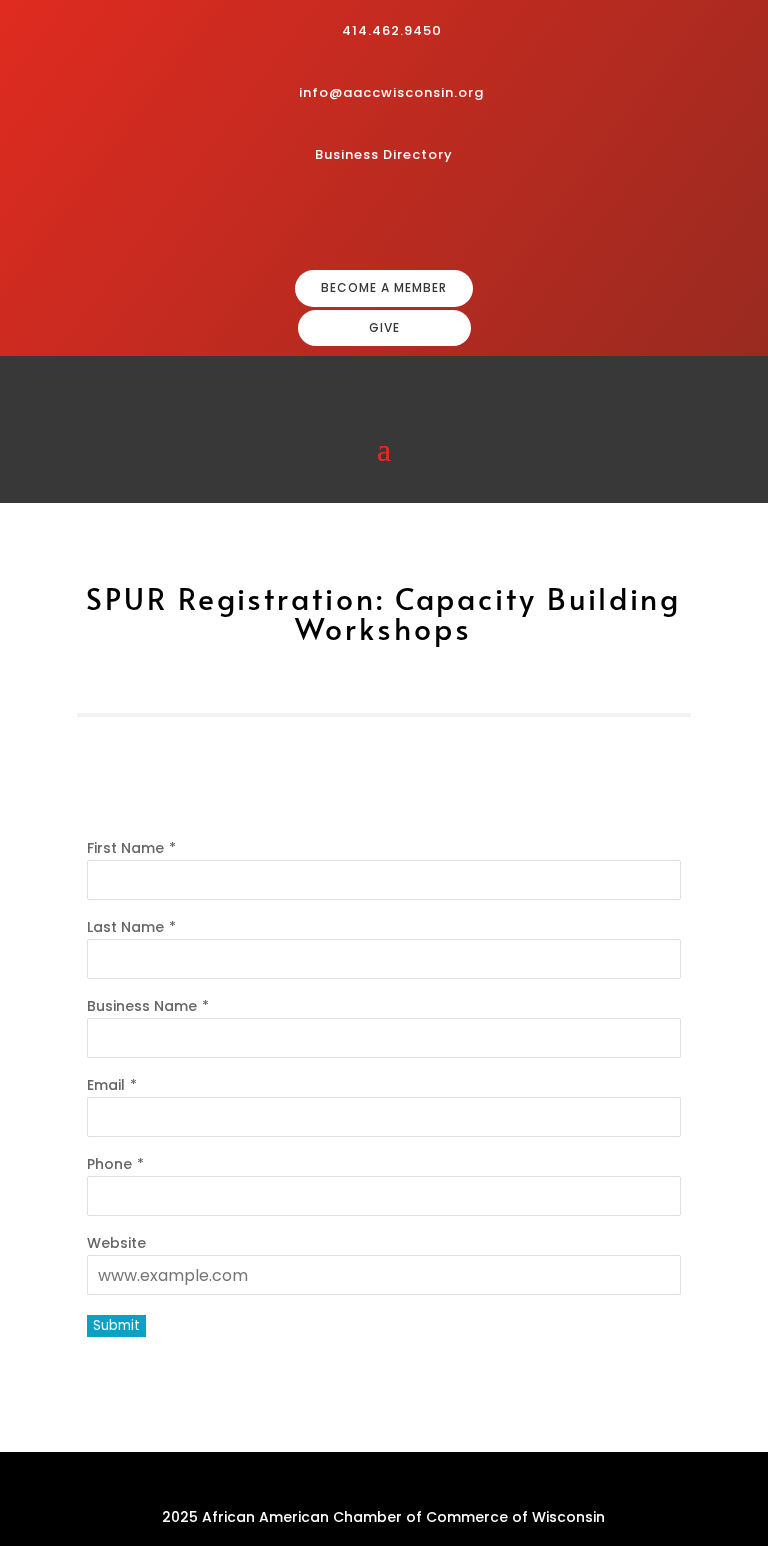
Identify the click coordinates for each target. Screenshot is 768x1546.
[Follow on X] (452, 220)
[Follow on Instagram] (388, 220)
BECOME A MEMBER (384, 287)
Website (116, 1243)
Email (106, 1085)
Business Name (142, 1006)
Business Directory (384, 154)
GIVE (384, 327)
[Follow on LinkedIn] (420, 220)
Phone (109, 1164)
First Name (125, 848)
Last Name (125, 927)
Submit (116, 1325)
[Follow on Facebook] (356, 220)
